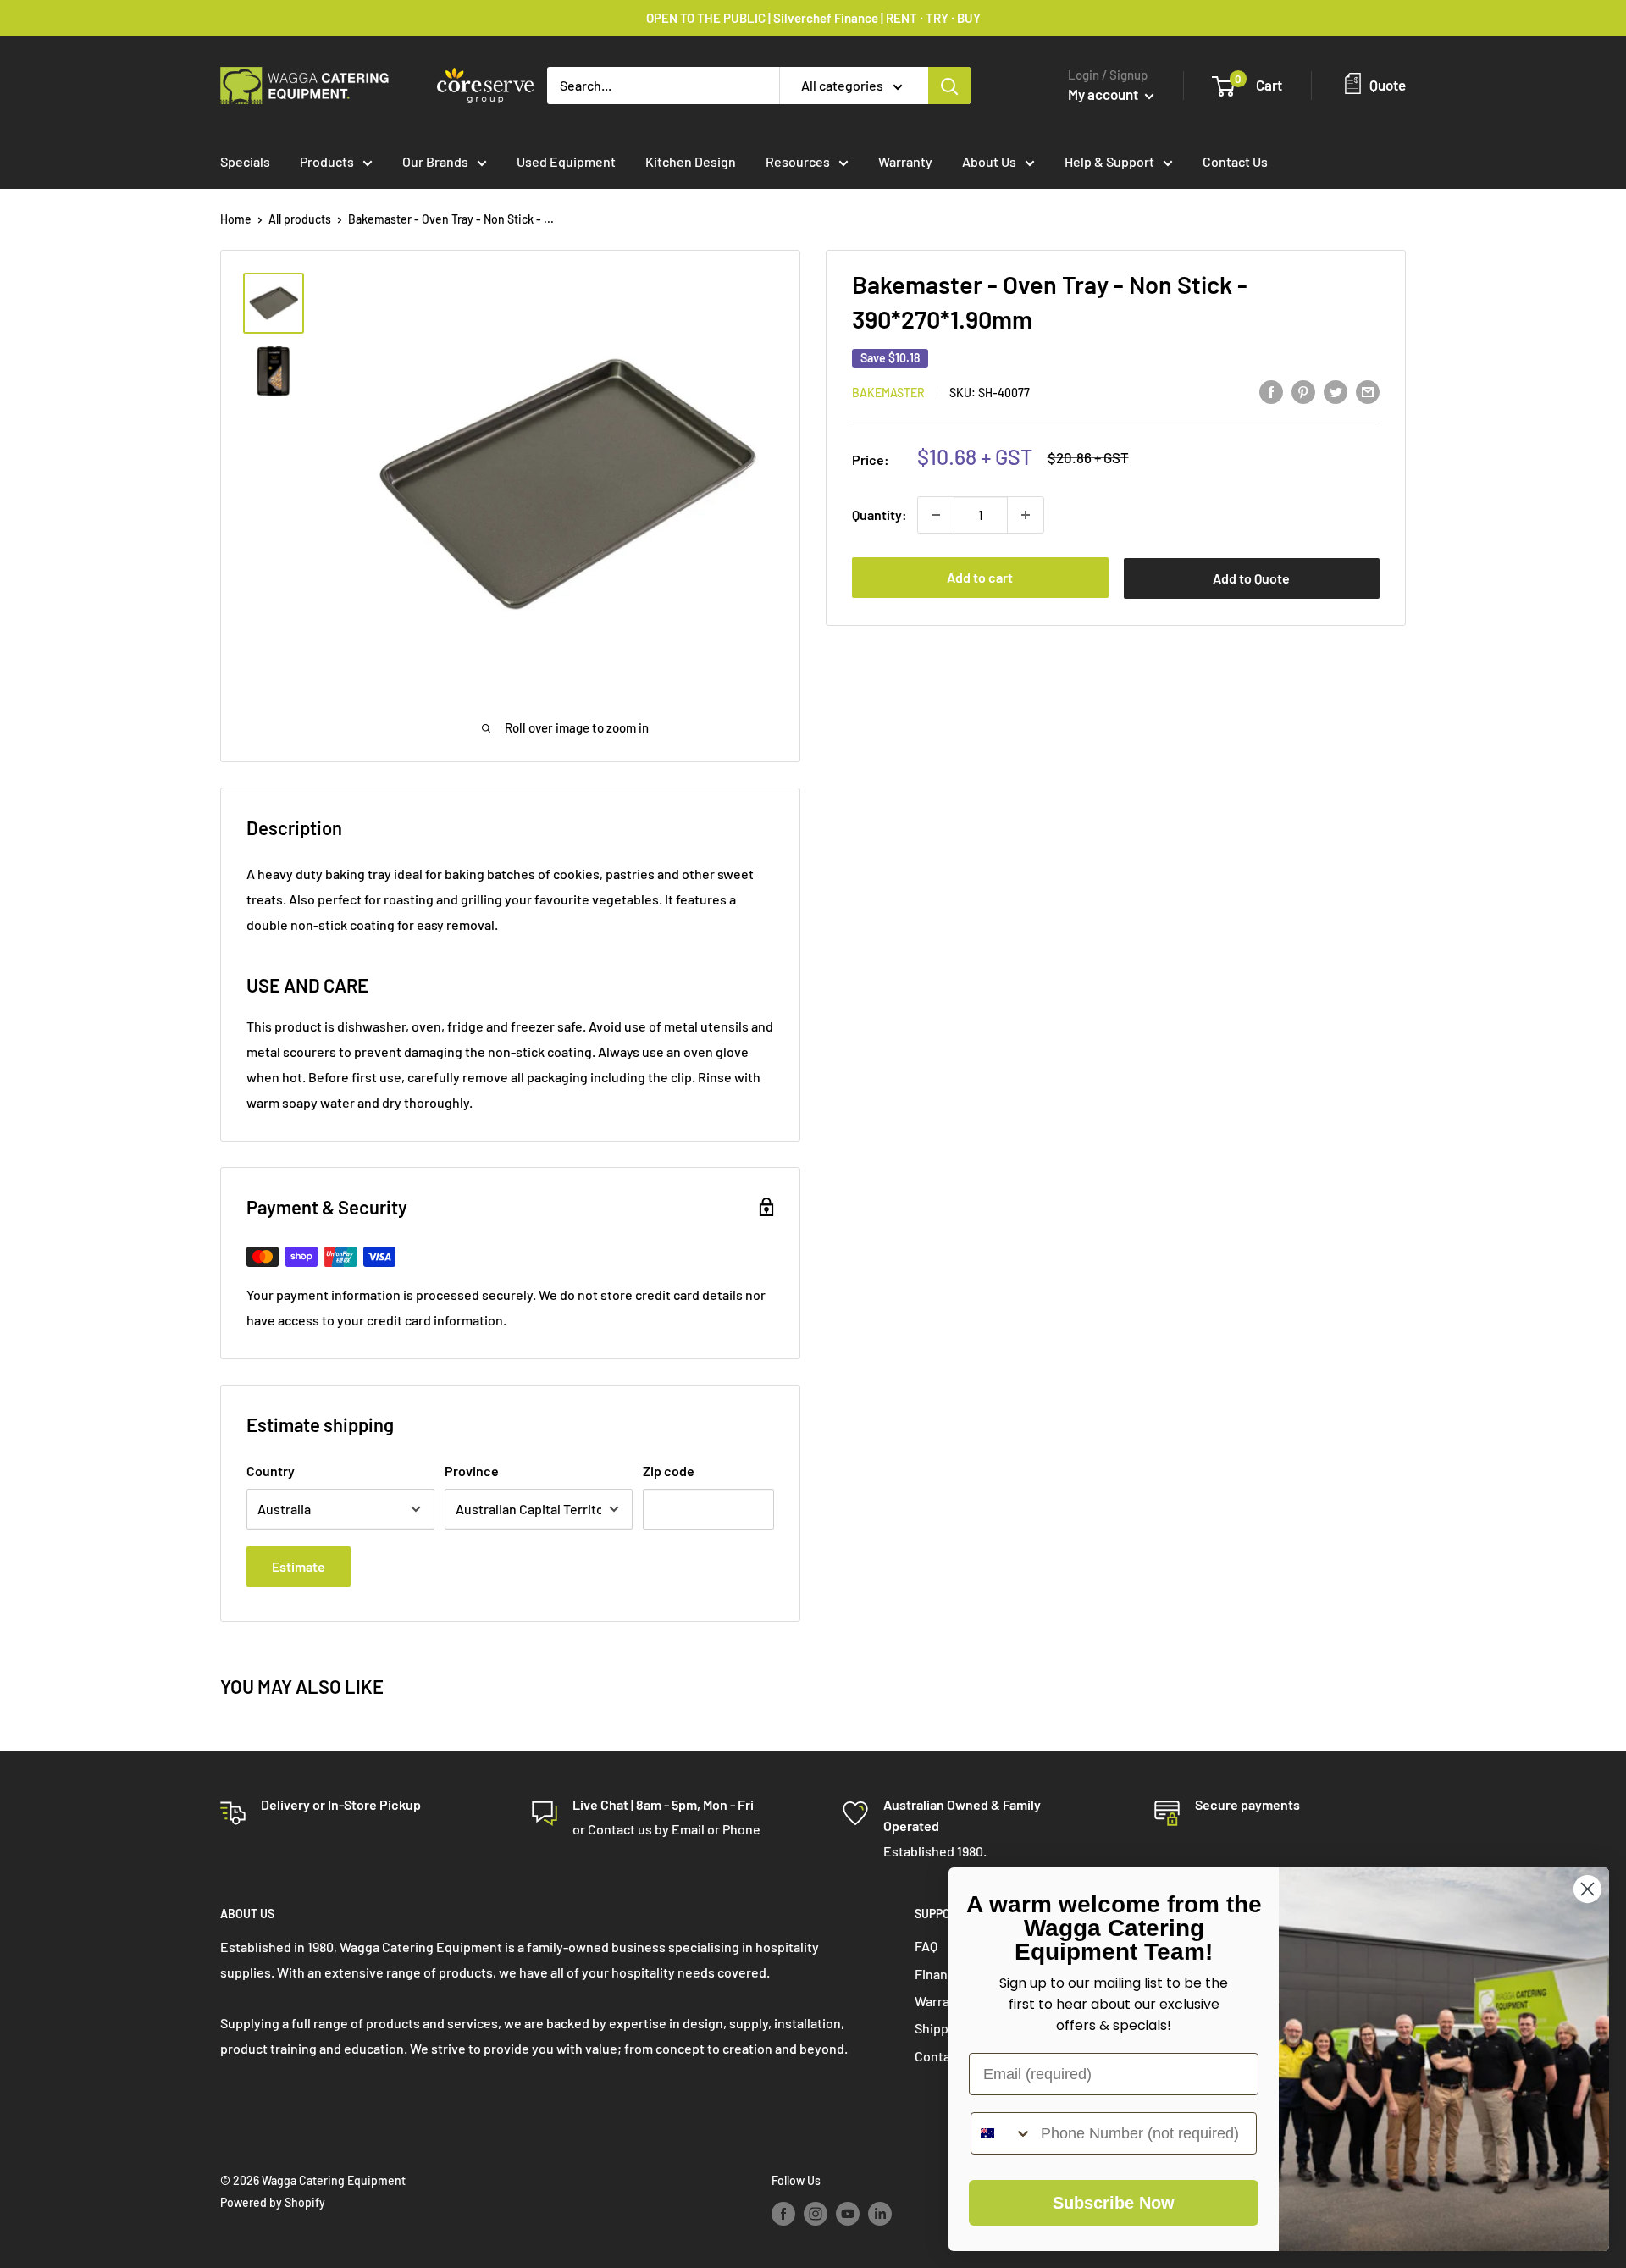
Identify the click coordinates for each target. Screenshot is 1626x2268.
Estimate (299, 1566)
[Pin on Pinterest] (1303, 391)
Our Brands (435, 161)
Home (236, 219)
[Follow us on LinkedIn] (880, 2213)
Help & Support (1109, 161)
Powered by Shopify (273, 2202)
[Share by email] (1368, 391)
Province (472, 1471)
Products (327, 161)
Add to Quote (1251, 578)
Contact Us (1235, 161)
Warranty (905, 161)
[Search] (949, 86)
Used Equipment (566, 161)
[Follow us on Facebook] (783, 2213)
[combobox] (1002, 2133)
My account (1104, 94)
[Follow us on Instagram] (816, 2213)
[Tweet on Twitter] (1336, 391)
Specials (245, 161)
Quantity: (879, 514)
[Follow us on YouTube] (848, 2213)
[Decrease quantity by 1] (936, 515)
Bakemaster (888, 393)
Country (271, 1471)
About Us (989, 161)
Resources (798, 161)
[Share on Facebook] (1271, 391)
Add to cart (980, 577)
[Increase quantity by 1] (1026, 515)
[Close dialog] (1587, 1889)
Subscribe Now (1114, 2203)
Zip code (669, 1471)
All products (300, 219)
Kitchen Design (691, 161)
